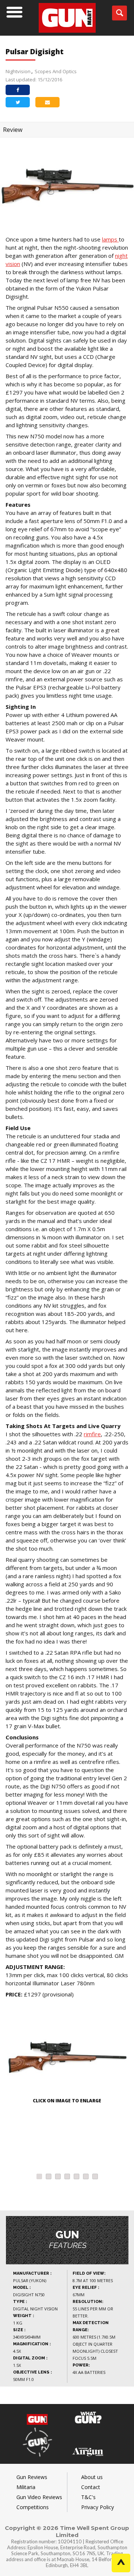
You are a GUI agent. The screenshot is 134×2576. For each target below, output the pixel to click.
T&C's (88, 2497)
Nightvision (18, 71)
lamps (110, 239)
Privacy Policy (98, 2507)
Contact (91, 2487)
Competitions (33, 2507)
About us (92, 2477)
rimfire (92, 1434)
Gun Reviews (32, 2477)
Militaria (26, 2487)
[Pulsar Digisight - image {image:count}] (67, 2055)
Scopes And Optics (56, 71)
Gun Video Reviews (39, 2497)
